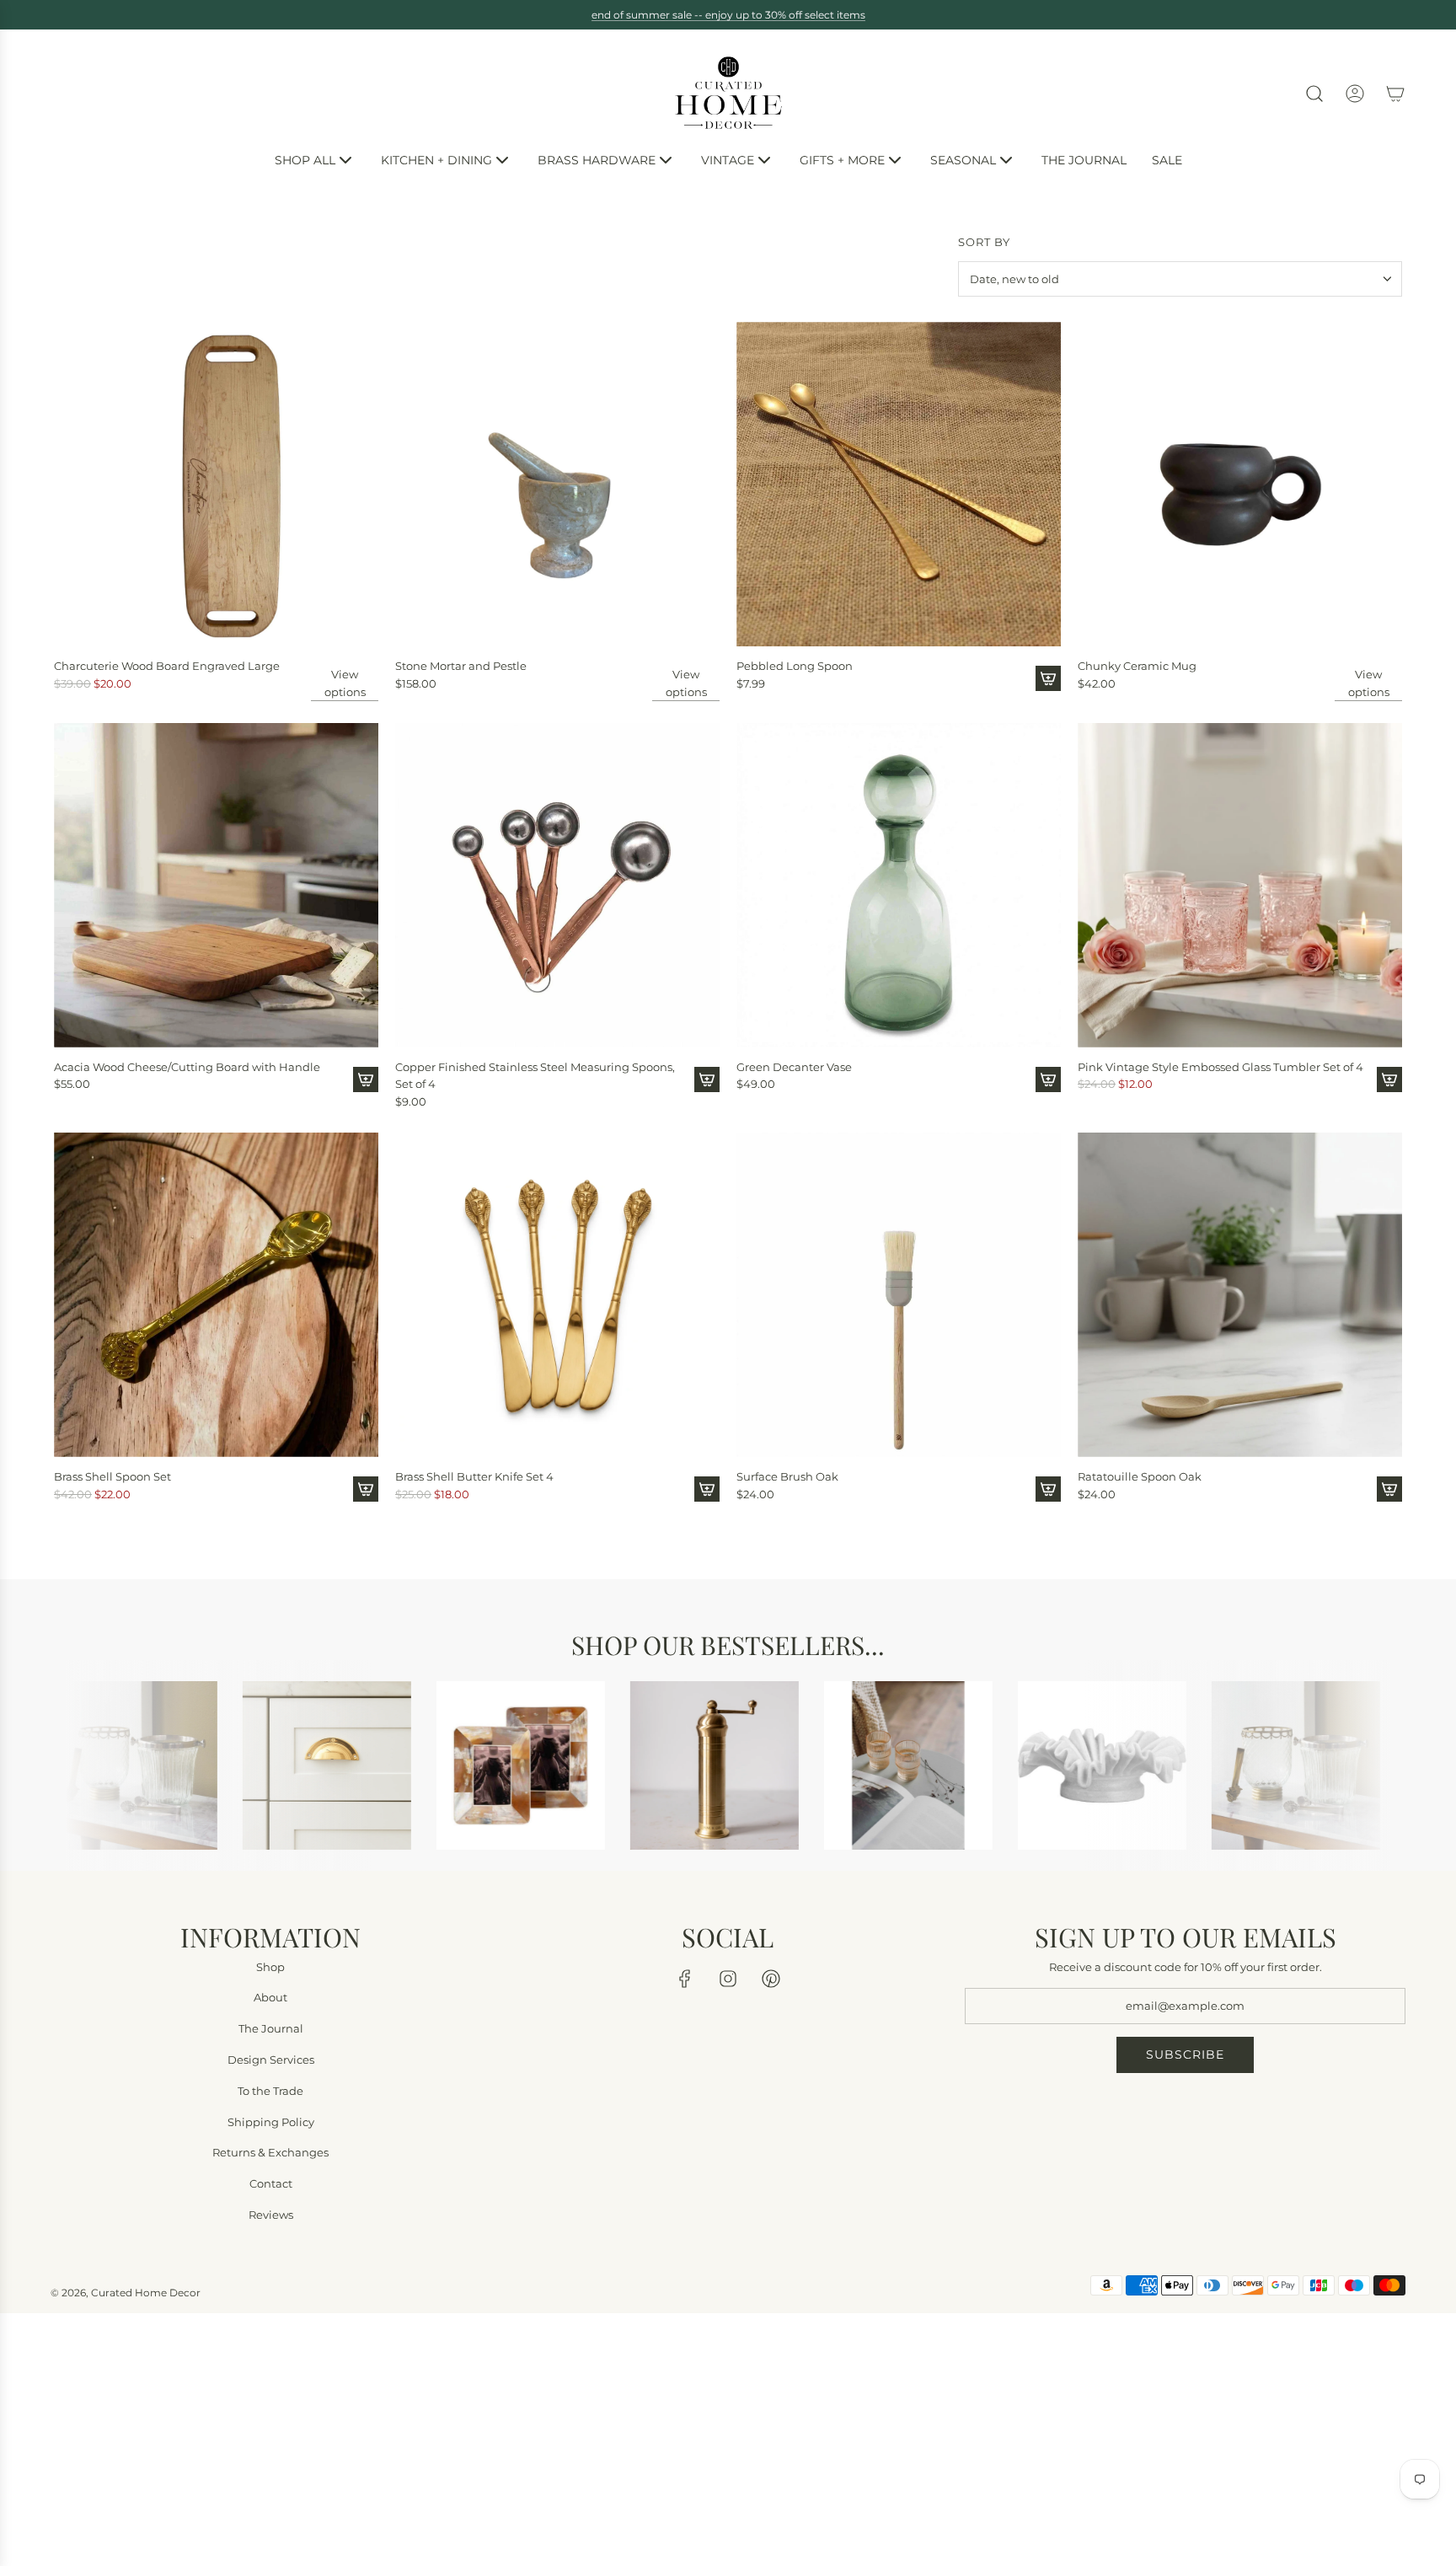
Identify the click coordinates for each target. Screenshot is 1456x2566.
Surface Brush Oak (787, 1476)
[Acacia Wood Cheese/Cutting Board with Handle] (216, 885)
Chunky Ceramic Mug (1137, 666)
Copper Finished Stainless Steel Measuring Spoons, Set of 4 (535, 1076)
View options (345, 683)
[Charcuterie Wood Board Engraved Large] (216, 484)
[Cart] (1395, 94)
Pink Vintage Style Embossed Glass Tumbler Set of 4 (1220, 1067)
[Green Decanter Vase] (899, 885)
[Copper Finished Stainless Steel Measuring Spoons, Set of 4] (557, 885)
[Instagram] (728, 1978)
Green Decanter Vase (794, 1067)
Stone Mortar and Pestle (461, 666)
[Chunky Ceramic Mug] (1240, 484)
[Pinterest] (771, 1978)
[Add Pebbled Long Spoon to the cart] (1048, 678)
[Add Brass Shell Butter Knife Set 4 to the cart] (707, 1489)
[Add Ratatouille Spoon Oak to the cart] (1389, 1489)
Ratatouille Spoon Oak (1140, 1476)
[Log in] (1355, 94)
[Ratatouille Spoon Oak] (1240, 1295)
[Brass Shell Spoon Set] (216, 1295)
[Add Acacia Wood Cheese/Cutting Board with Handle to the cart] (366, 1079)
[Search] (1314, 94)
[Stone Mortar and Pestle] (557, 484)
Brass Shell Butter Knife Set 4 (474, 1476)
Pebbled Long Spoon (795, 666)
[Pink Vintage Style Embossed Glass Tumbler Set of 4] (1240, 885)
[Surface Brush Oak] (899, 1295)
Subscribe (1185, 2054)
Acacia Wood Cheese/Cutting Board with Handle (187, 1067)
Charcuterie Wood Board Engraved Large (167, 666)
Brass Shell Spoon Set (112, 1476)
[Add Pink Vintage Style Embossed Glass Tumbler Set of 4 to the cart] (1389, 1079)
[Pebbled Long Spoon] (899, 484)
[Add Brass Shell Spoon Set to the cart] (366, 1489)
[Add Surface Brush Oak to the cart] (1048, 1489)
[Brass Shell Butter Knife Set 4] (557, 1295)
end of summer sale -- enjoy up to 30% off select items (728, 15)
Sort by (984, 242)
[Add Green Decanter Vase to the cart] (1048, 1079)
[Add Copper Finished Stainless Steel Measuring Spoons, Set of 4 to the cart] (707, 1079)
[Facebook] (685, 1978)
